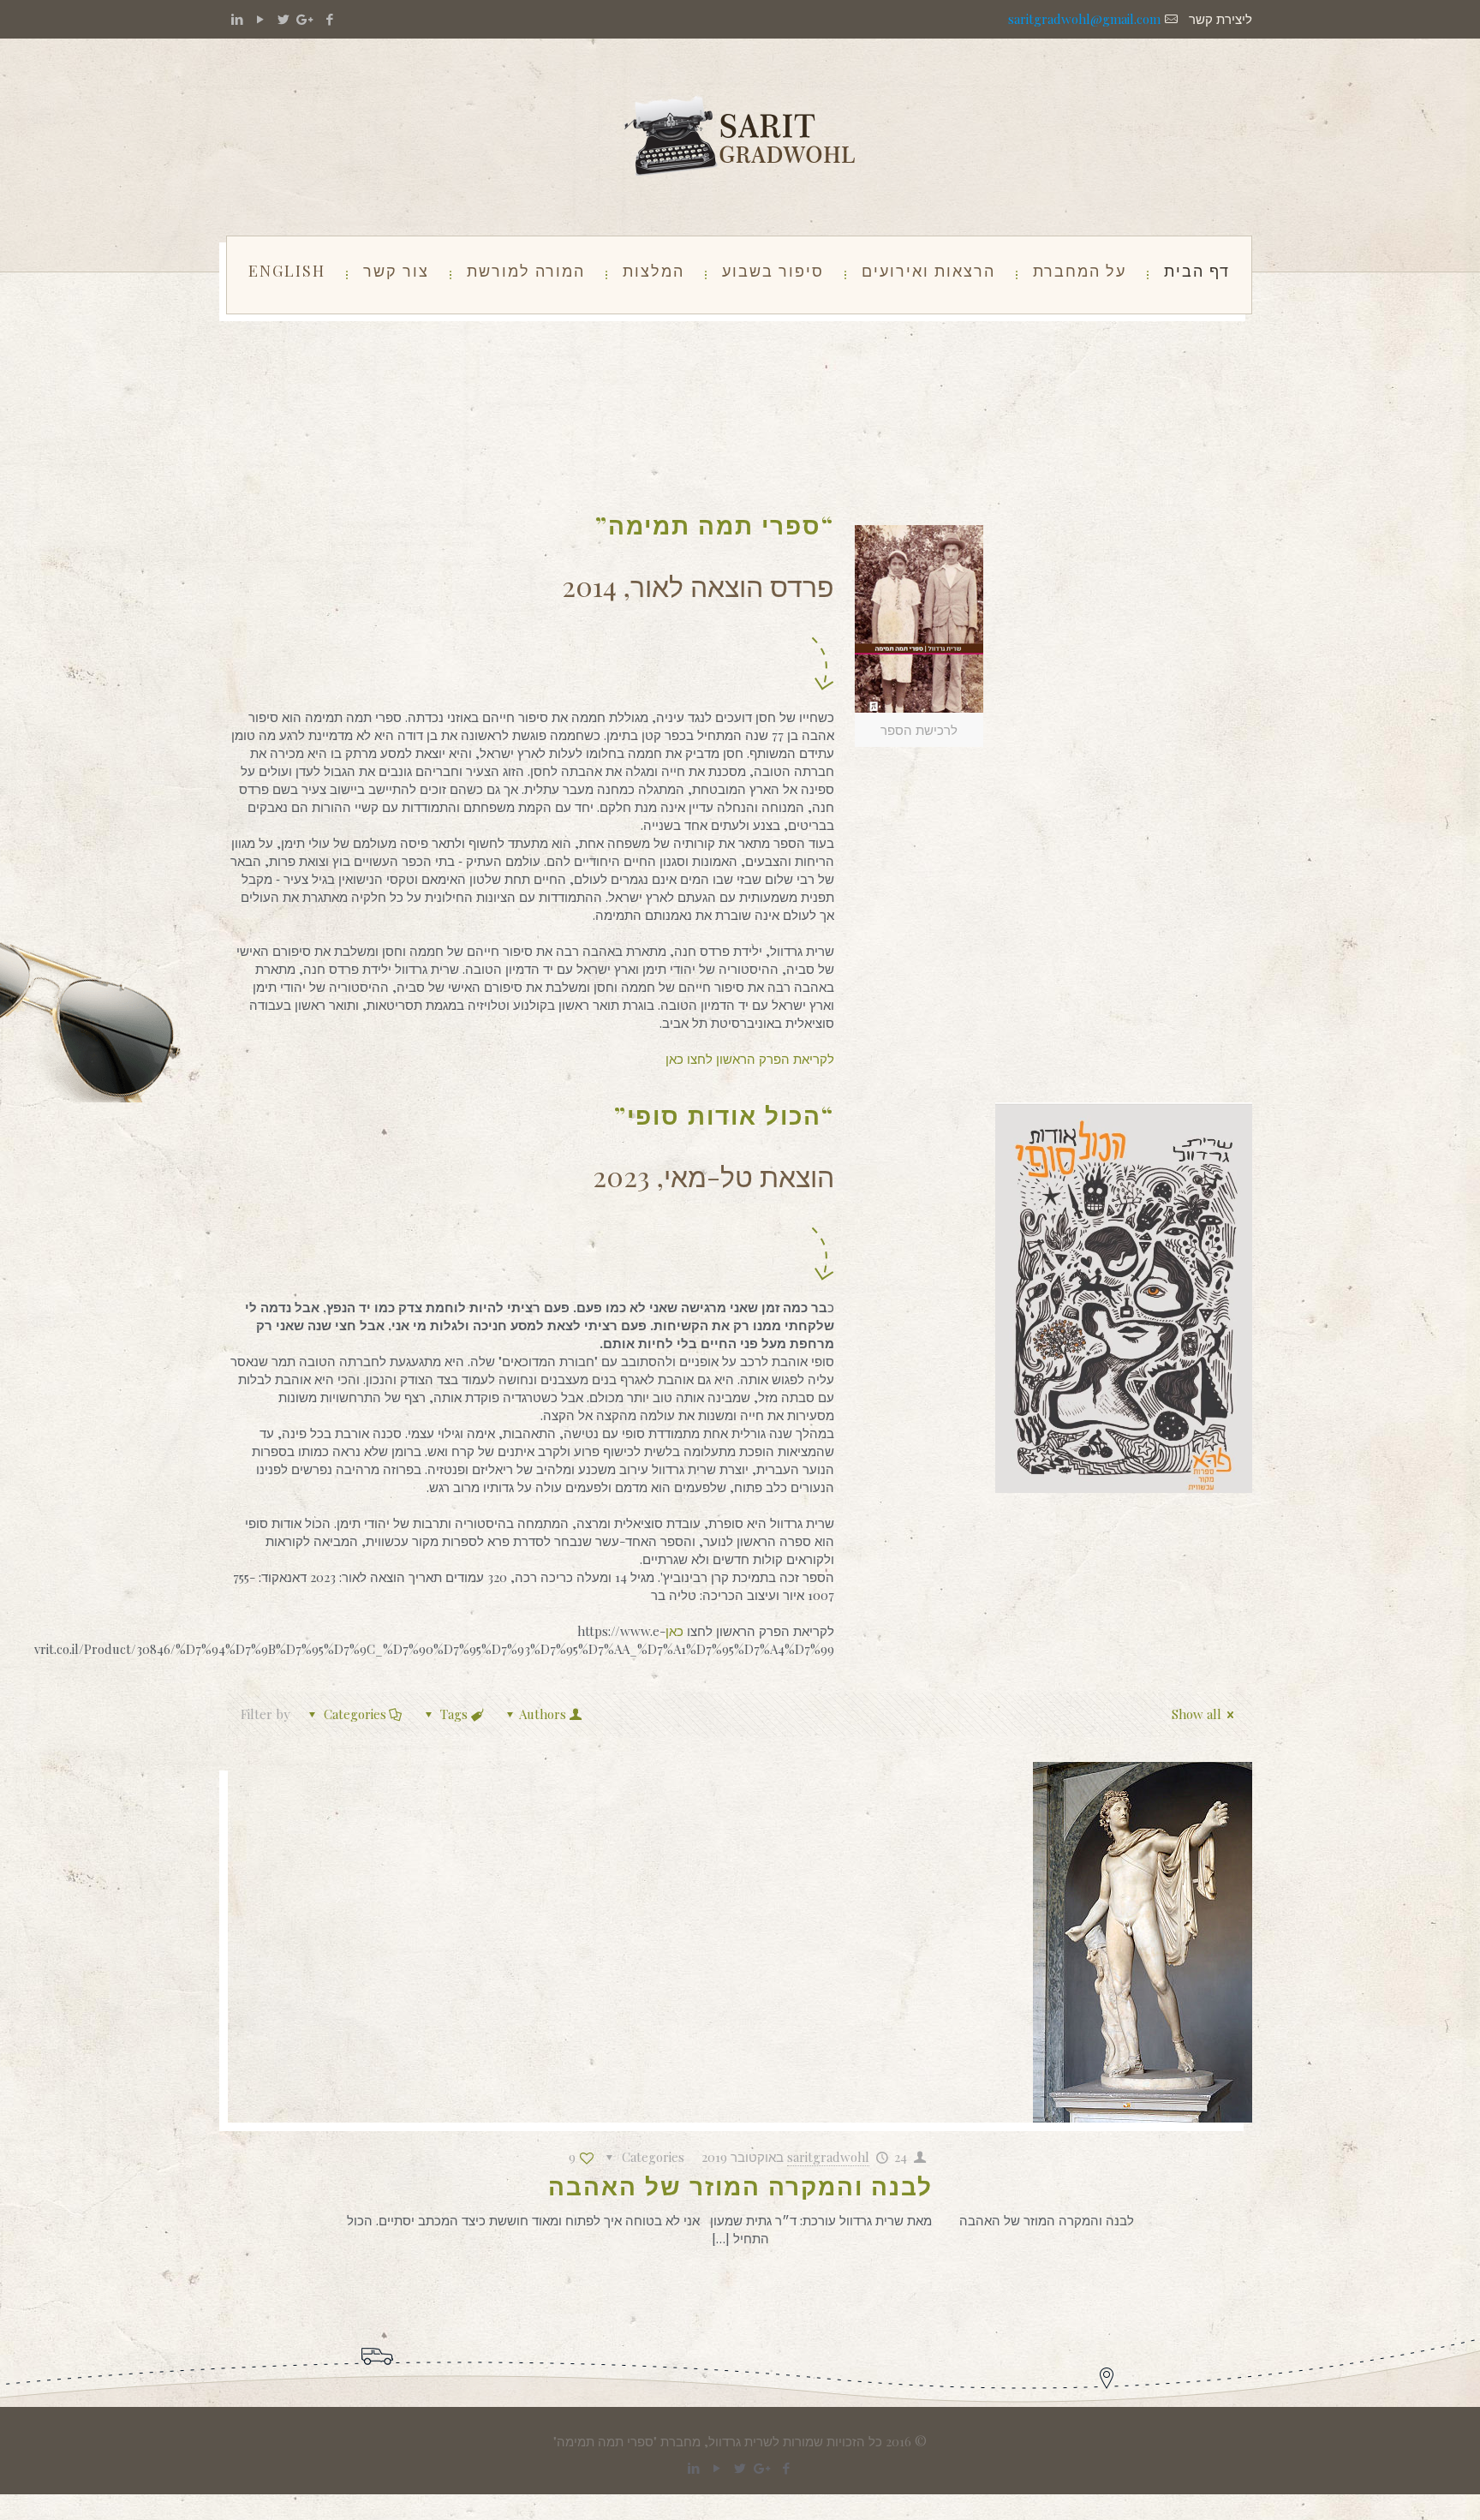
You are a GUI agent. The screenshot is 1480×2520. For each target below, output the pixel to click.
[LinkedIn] (237, 19)
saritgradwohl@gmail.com (1084, 19)
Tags (454, 1714)
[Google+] (306, 19)
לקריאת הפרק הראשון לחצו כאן (750, 1059)
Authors (543, 1714)
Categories (355, 1714)
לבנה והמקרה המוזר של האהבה (740, 2186)
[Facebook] (329, 19)
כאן (676, 1631)
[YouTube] (260, 19)
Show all (1197, 1714)
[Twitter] (283, 19)
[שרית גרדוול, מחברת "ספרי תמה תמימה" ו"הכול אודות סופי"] (740, 137)
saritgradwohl (828, 2157)
